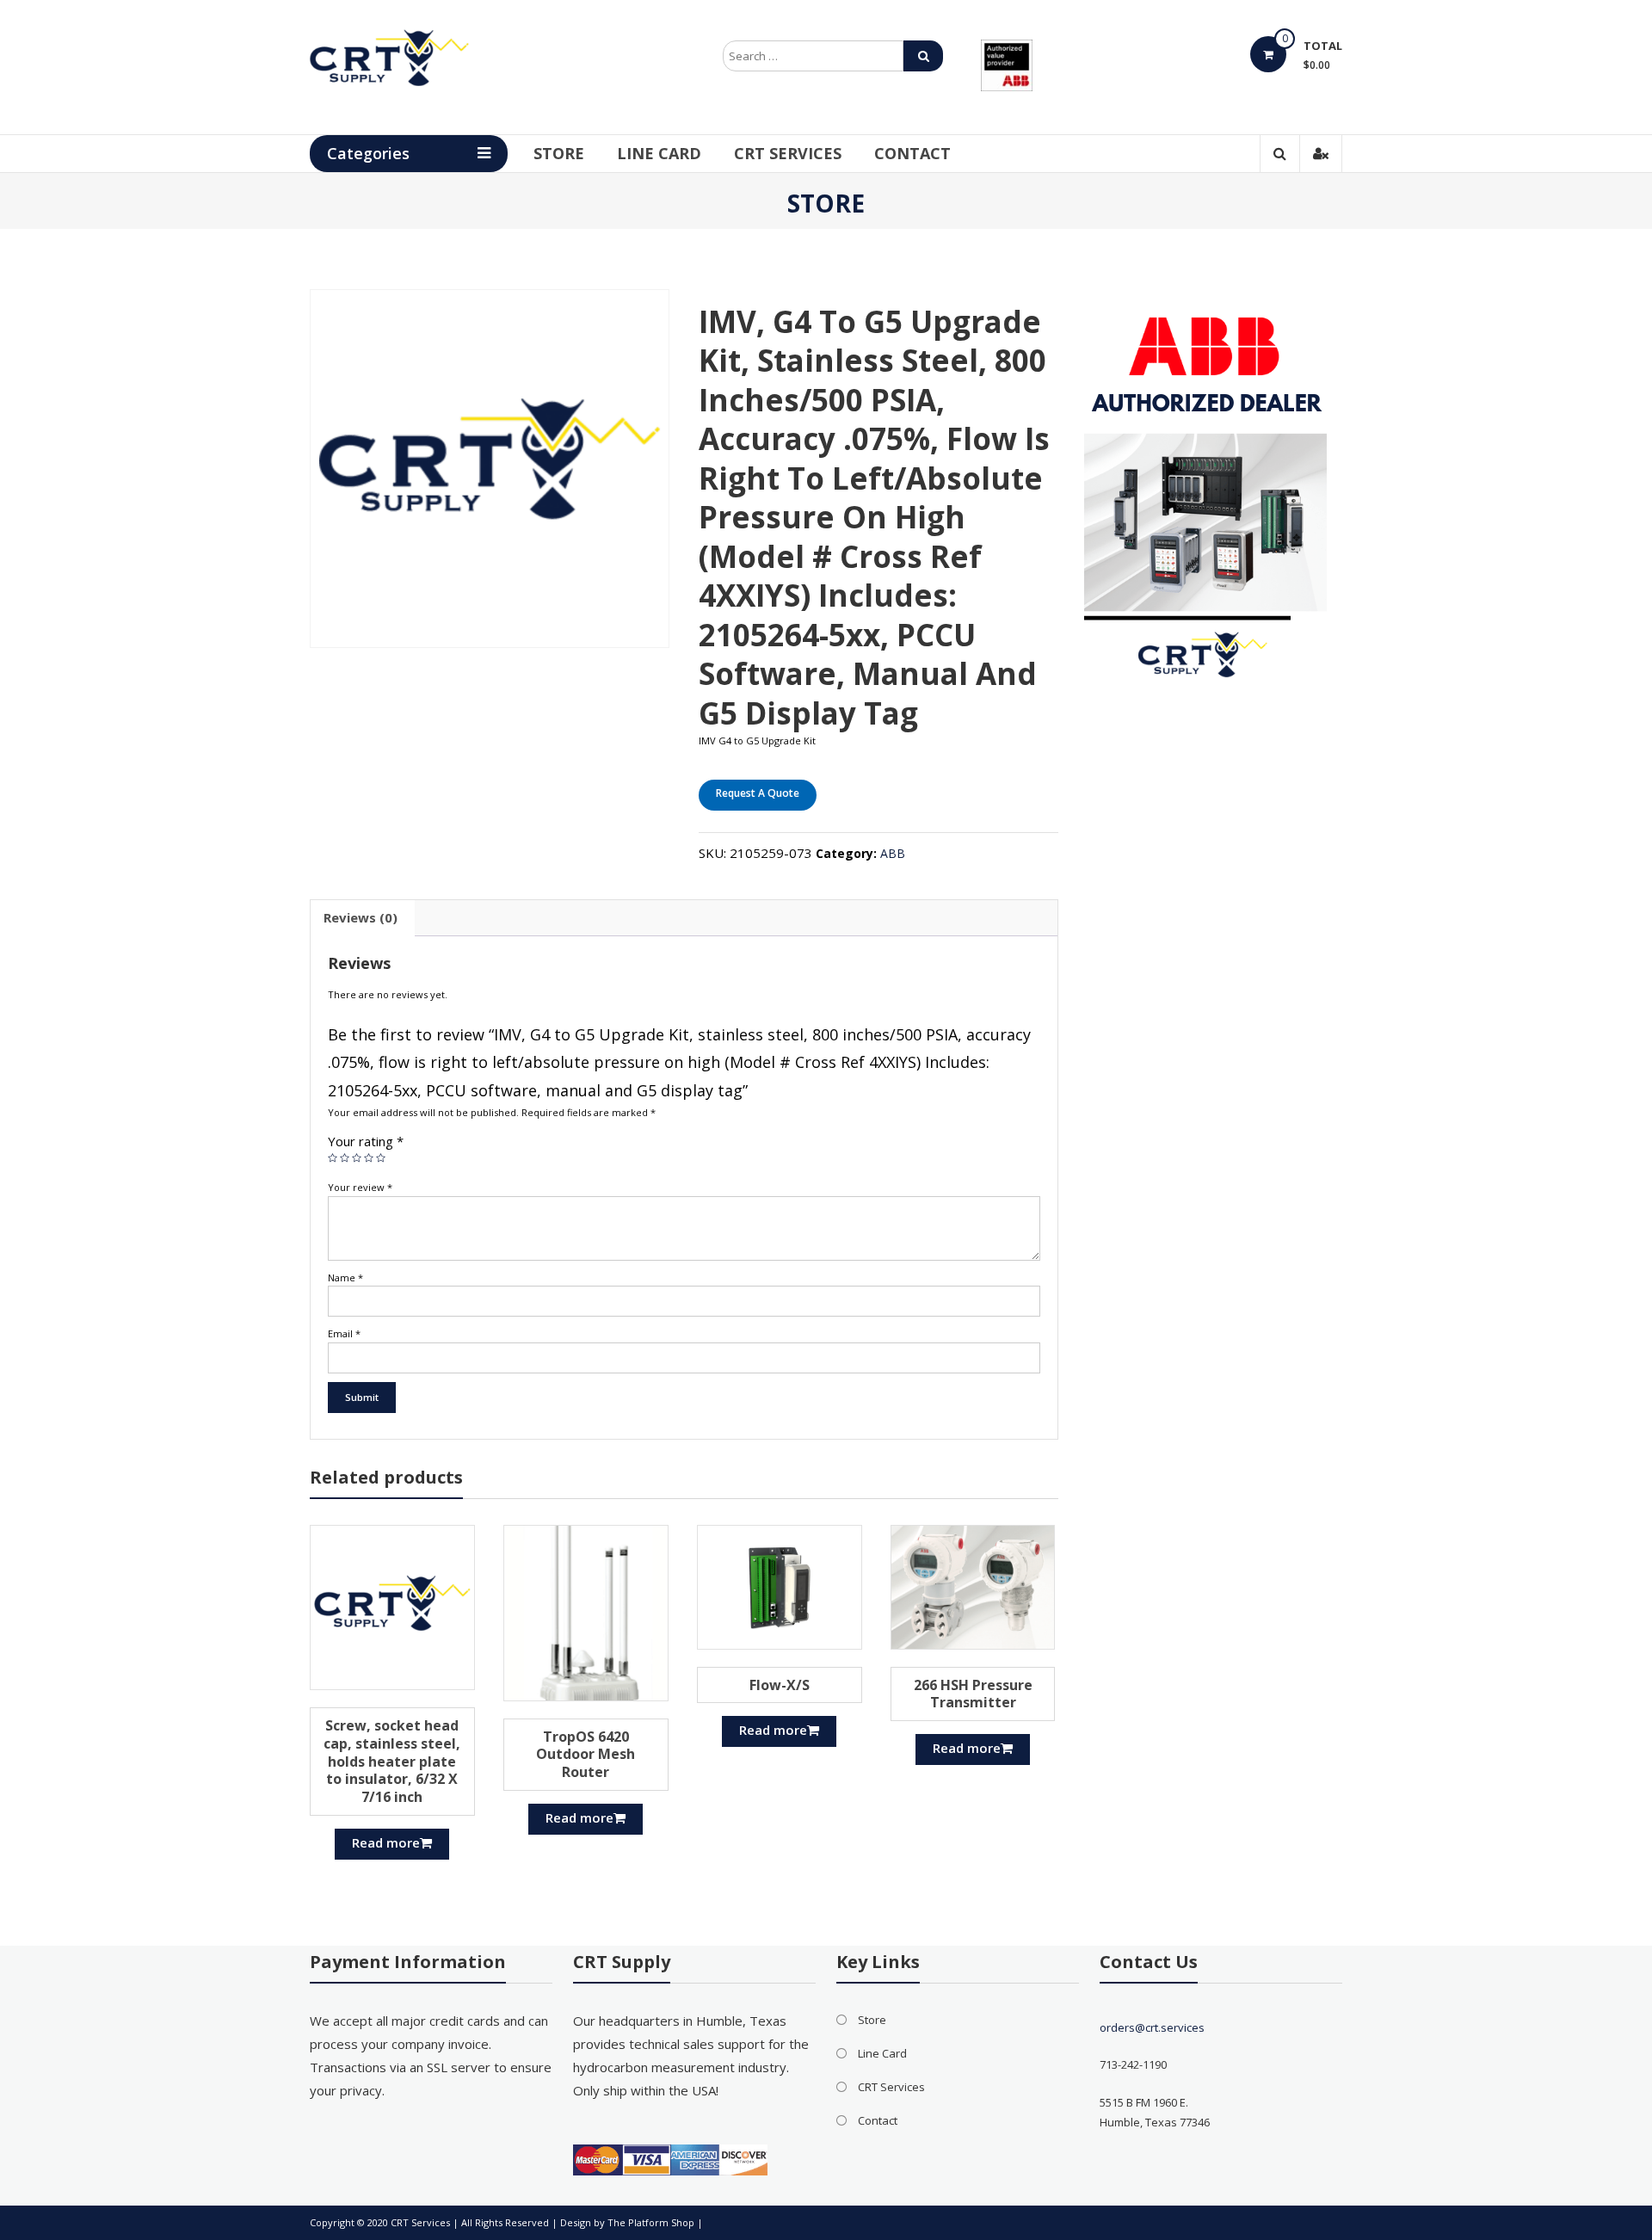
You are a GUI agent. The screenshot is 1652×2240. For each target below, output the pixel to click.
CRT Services (788, 153)
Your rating (366, 1141)
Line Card (659, 153)
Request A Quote (758, 793)
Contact (912, 153)
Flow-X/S (780, 1685)
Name (345, 1277)
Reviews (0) (361, 917)
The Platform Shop (651, 2222)
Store (559, 153)
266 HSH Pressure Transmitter (973, 1694)
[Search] (923, 56)
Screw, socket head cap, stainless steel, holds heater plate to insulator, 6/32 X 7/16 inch (392, 1761)
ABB (893, 853)
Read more (386, 1842)
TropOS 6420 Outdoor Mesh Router (586, 1755)
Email (344, 1333)
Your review (360, 1187)
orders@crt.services (1152, 2027)
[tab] (361, 918)
